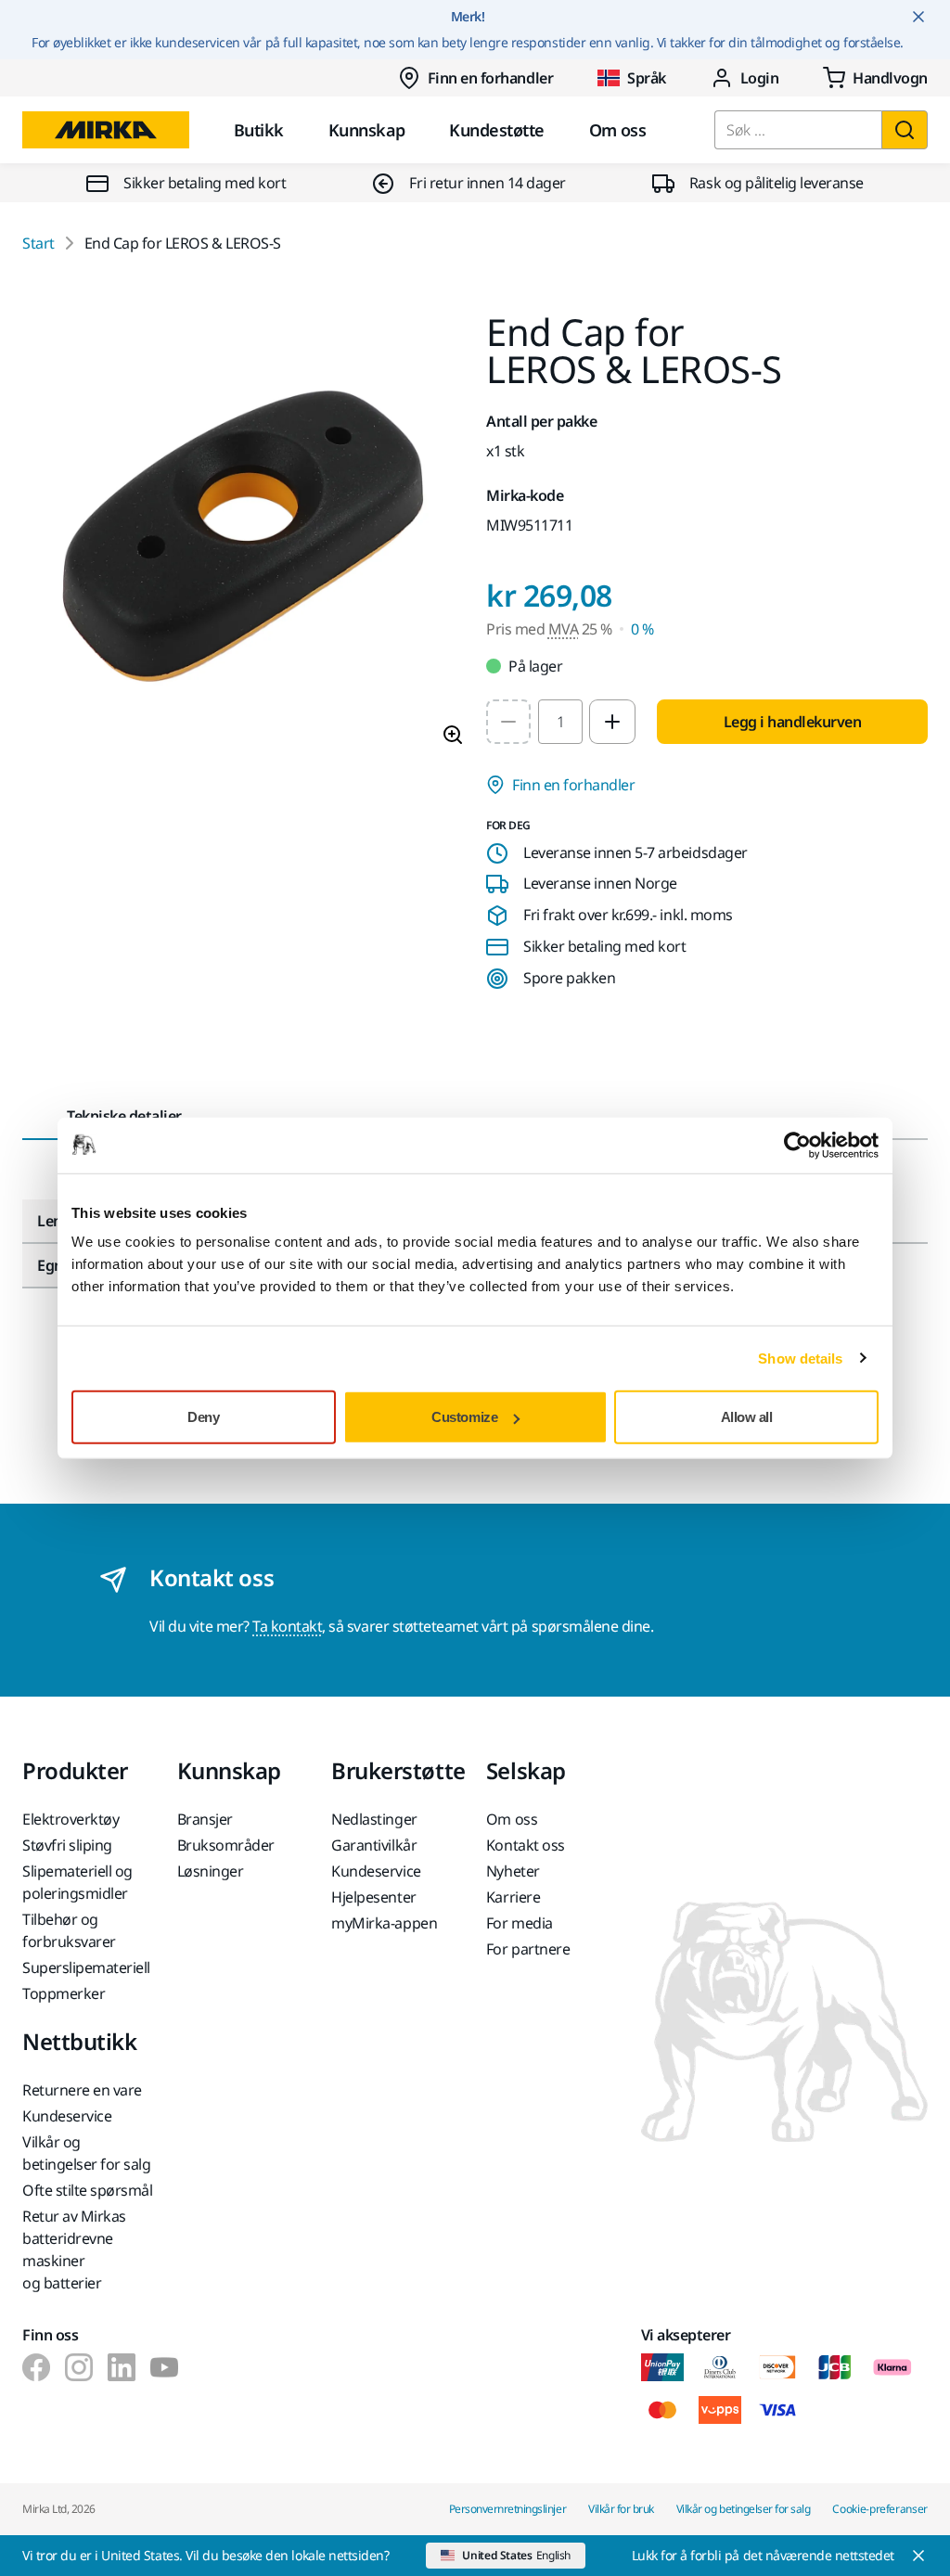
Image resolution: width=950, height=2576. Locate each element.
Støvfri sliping (67, 1845)
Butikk (259, 130)
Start (39, 243)
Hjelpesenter (373, 1897)
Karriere (513, 1897)
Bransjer (205, 1819)
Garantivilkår (374, 1845)
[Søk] (905, 130)
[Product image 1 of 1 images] (243, 537)
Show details (800, 1358)
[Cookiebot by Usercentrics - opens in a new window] (797, 1145)
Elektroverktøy (71, 1819)
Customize (464, 1417)
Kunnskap (367, 130)
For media (520, 1923)
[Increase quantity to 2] (612, 722)
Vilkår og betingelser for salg (86, 2153)
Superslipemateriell (86, 1967)
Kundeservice (376, 1871)
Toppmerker (64, 1993)
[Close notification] (918, 17)
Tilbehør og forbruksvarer (69, 1930)
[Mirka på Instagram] (79, 2367)
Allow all (747, 1417)
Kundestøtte (496, 130)
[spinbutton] (560, 722)
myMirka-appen (384, 1923)
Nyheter (513, 1871)
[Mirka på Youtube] (164, 2367)
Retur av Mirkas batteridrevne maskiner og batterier (74, 2249)
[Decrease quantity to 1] (508, 722)
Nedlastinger (374, 1819)
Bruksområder (226, 1845)
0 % (642, 629)
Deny (203, 1417)
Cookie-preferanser (880, 2509)
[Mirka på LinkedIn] (122, 2367)
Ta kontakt (287, 1626)
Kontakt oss (526, 1845)
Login (760, 78)
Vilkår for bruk (621, 2509)
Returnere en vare (82, 2090)
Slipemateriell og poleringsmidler (77, 1882)
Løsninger (211, 1871)
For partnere (528, 1949)
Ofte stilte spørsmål (87, 2190)
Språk (647, 78)
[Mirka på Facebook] (36, 2367)
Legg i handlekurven (793, 722)
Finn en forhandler (490, 78)
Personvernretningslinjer (507, 2509)
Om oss (618, 130)
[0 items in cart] (875, 78)
